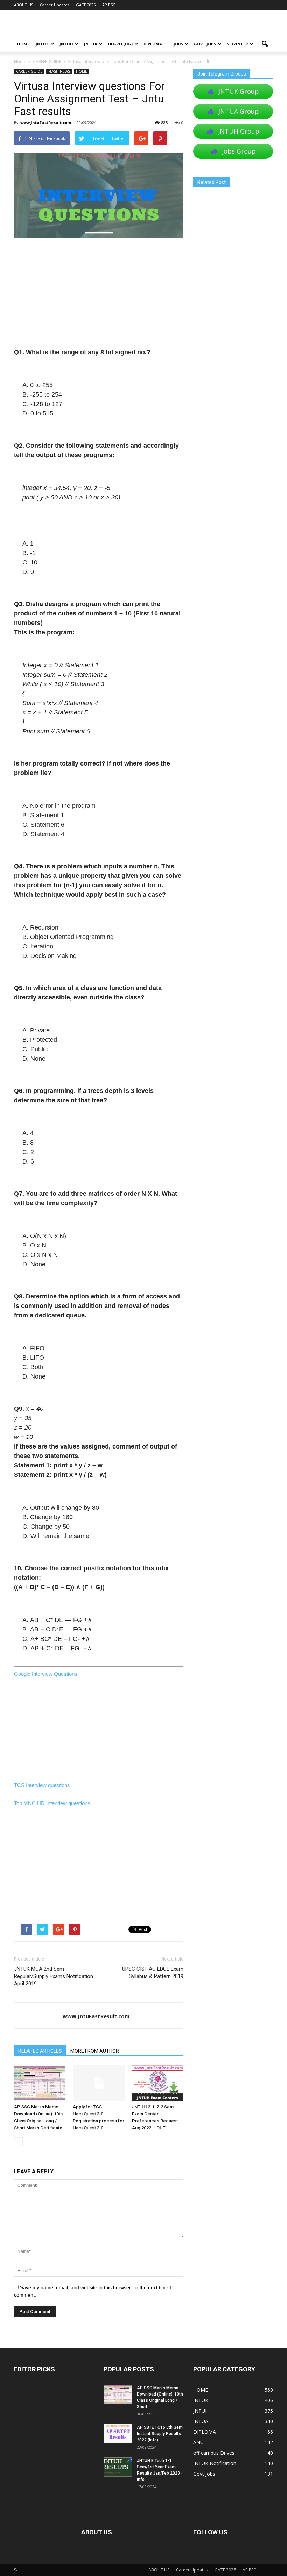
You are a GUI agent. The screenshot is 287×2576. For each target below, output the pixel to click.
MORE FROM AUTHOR (95, 2051)
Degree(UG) (120, 44)
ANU (198, 2442)
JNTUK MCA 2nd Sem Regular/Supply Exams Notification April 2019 (54, 1976)
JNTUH (66, 44)
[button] (265, 44)
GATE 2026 (86, 5)
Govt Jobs (205, 44)
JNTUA (91, 44)
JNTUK (42, 44)
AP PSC (109, 5)
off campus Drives (214, 2453)
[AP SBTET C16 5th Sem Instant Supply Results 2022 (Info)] (118, 2434)
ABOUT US (24, 5)
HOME (23, 44)
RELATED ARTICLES (40, 2051)
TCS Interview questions (42, 1785)
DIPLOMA (205, 2432)
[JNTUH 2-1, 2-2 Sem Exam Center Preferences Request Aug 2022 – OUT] (158, 2083)
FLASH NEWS (59, 71)
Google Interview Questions (46, 1674)
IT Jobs (176, 44)
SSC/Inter (237, 44)
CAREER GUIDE (29, 71)
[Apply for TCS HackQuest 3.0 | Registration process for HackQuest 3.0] (99, 2083)
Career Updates (55, 5)
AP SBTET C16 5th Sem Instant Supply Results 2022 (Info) (160, 2434)
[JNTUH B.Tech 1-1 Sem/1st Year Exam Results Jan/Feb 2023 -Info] (118, 2467)
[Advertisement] (99, 296)
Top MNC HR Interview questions (52, 1803)
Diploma (153, 44)
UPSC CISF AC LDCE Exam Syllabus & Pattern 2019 (153, 1973)
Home (20, 61)
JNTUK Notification (215, 2463)
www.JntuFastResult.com (46, 123)
